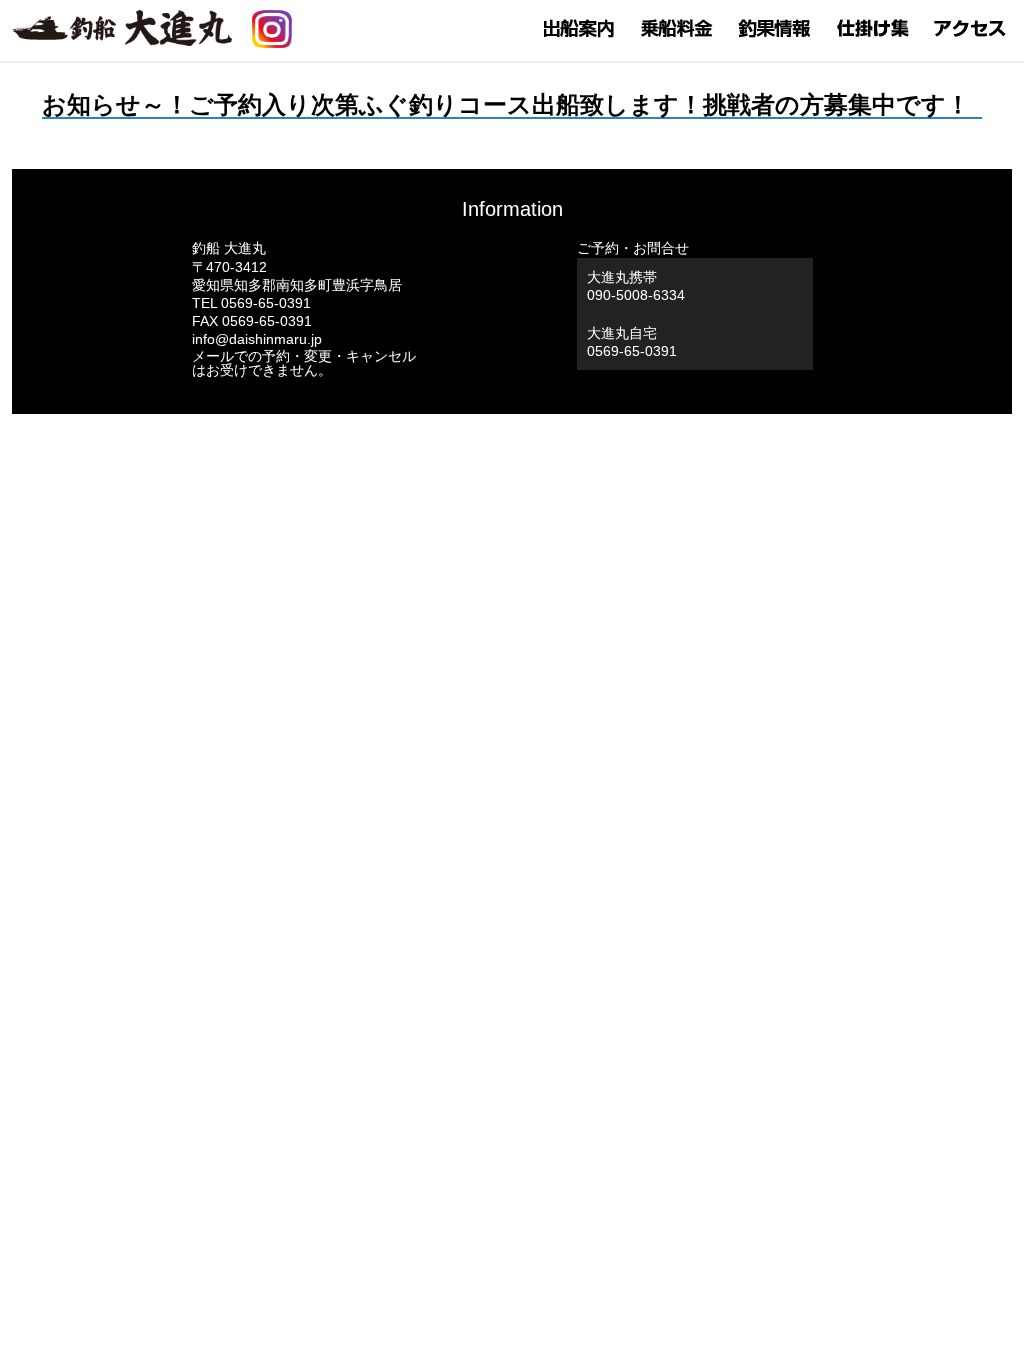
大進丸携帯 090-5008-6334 (636, 286)
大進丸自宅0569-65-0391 (632, 342)
